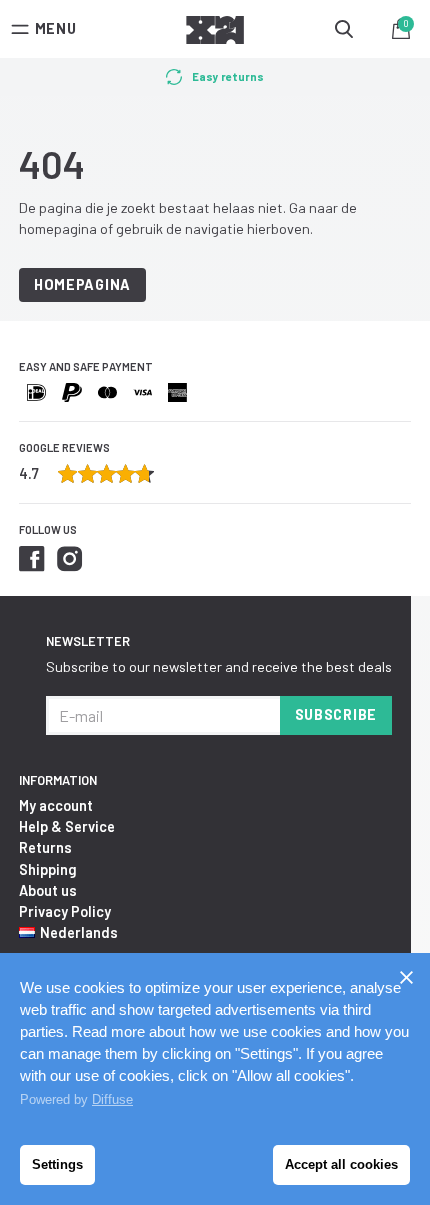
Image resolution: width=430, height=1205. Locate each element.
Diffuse (112, 1099)
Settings (57, 1164)
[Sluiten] (406, 977)
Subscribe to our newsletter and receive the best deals (219, 666)
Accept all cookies (341, 1164)
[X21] (215, 33)
